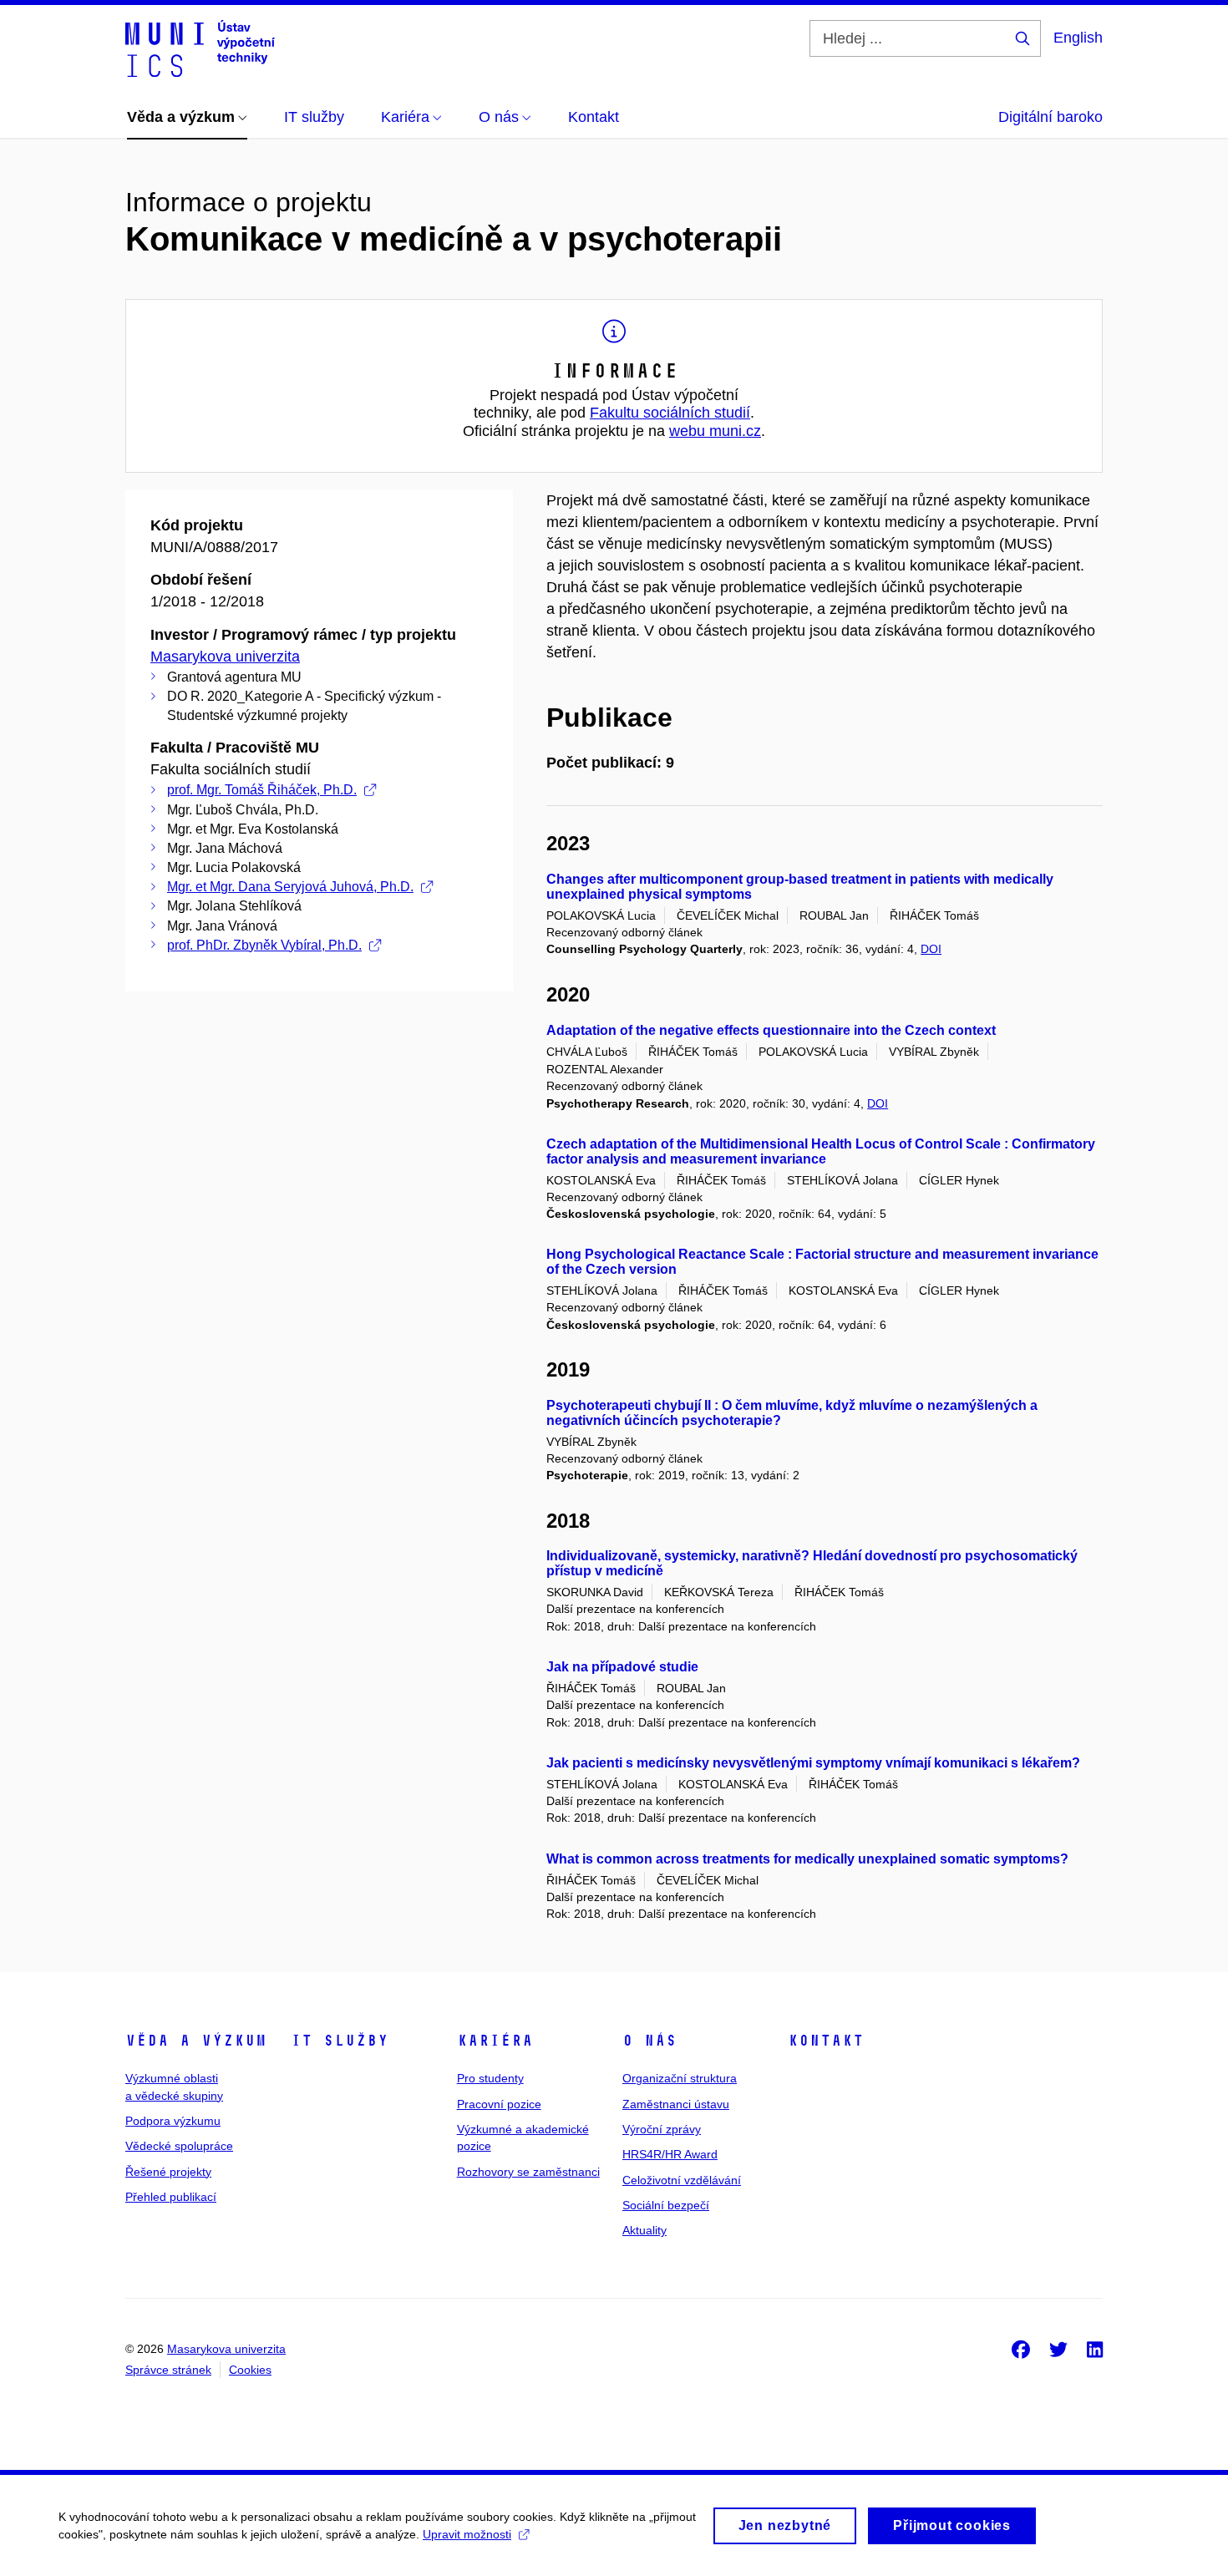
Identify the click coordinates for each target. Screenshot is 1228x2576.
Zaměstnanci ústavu (676, 2104)
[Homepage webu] (200, 48)
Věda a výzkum (196, 2041)
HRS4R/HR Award (670, 2154)
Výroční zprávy (662, 2129)
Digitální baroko (1050, 117)
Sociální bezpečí (666, 2205)
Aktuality (644, 2230)
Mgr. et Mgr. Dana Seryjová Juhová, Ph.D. (290, 887)
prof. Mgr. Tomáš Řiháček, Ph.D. (262, 790)
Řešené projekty (168, 2172)
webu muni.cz (715, 431)
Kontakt (826, 2041)
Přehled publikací (171, 2197)
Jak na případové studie (622, 1667)
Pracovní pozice (499, 2104)
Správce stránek (168, 2370)
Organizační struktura (680, 2078)
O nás (650, 2041)
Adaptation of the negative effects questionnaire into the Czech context (771, 1030)
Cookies (250, 2370)
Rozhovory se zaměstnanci (528, 2172)
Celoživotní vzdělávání (682, 2180)
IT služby (340, 2041)
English (1078, 38)
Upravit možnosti (467, 2534)
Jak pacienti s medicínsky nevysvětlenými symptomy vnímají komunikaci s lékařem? (813, 1763)
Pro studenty (490, 2078)
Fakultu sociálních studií (670, 413)
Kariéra (495, 2041)
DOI (931, 949)
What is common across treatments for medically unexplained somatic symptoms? (807, 1859)
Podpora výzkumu (173, 2121)
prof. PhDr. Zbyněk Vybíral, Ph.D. (264, 945)
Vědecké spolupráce (179, 2146)
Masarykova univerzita (225, 657)
